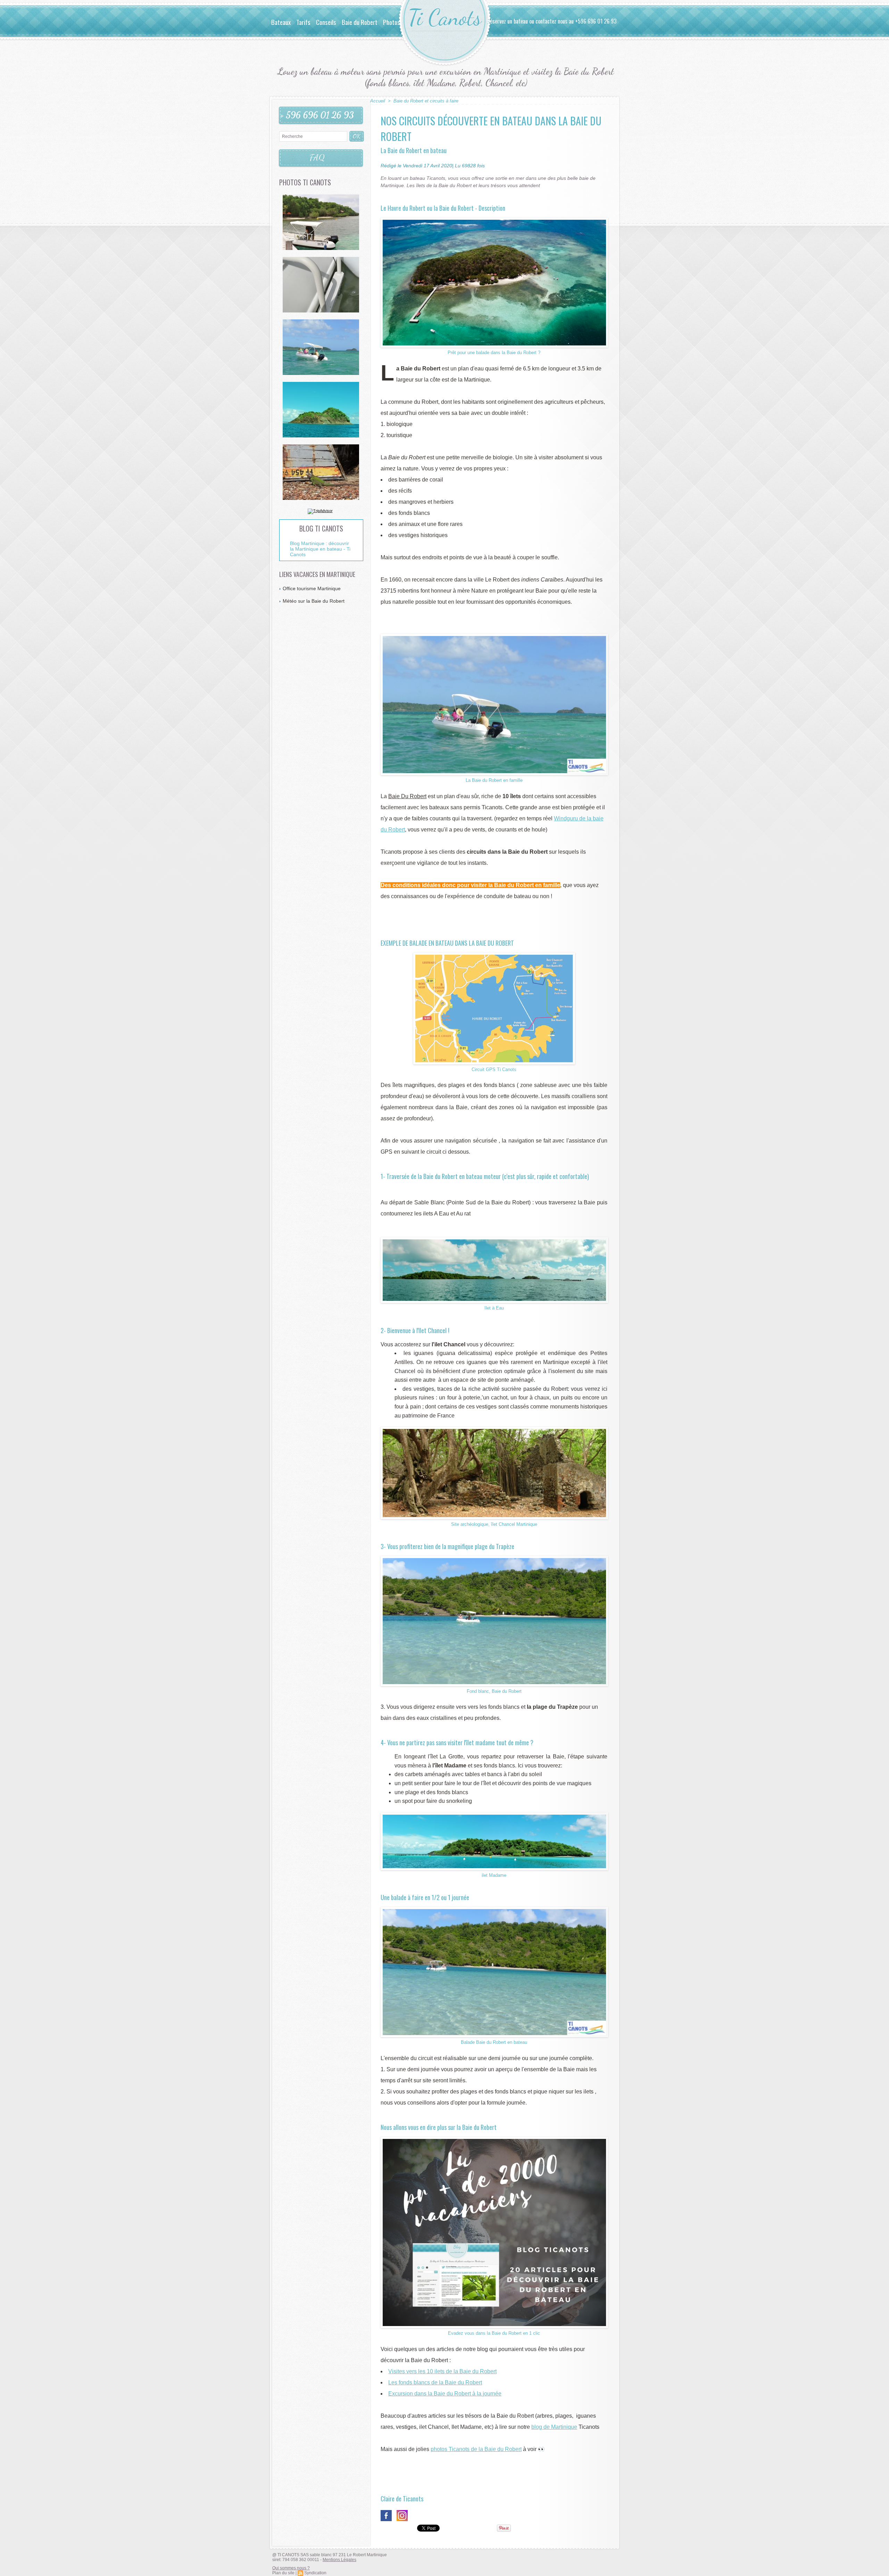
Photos (392, 22)
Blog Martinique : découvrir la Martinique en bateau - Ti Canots (320, 549)
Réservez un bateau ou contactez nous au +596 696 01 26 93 (552, 21)
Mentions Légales (339, 2560)
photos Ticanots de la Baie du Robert (476, 2449)
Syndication (315, 2573)
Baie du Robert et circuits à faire (426, 101)
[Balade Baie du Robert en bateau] (494, 1909)
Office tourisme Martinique (312, 588)
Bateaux (281, 22)
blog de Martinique (554, 2427)
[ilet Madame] (494, 1815)
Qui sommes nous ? (291, 2568)
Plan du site (283, 2573)
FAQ (317, 158)
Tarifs (303, 22)
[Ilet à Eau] (494, 1239)
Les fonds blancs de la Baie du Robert (435, 2382)
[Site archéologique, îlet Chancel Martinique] (494, 1429)
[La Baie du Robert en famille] (494, 636)
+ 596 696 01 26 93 (317, 115)
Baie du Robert (360, 22)
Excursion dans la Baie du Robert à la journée (445, 2394)
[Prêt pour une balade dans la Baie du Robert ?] (494, 220)
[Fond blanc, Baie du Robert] (494, 1558)
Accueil (378, 101)
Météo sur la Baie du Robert (314, 601)
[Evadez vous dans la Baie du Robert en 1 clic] (494, 2139)
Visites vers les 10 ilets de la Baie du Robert (442, 2371)
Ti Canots (445, 18)
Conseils (326, 22)
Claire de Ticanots (402, 2499)
